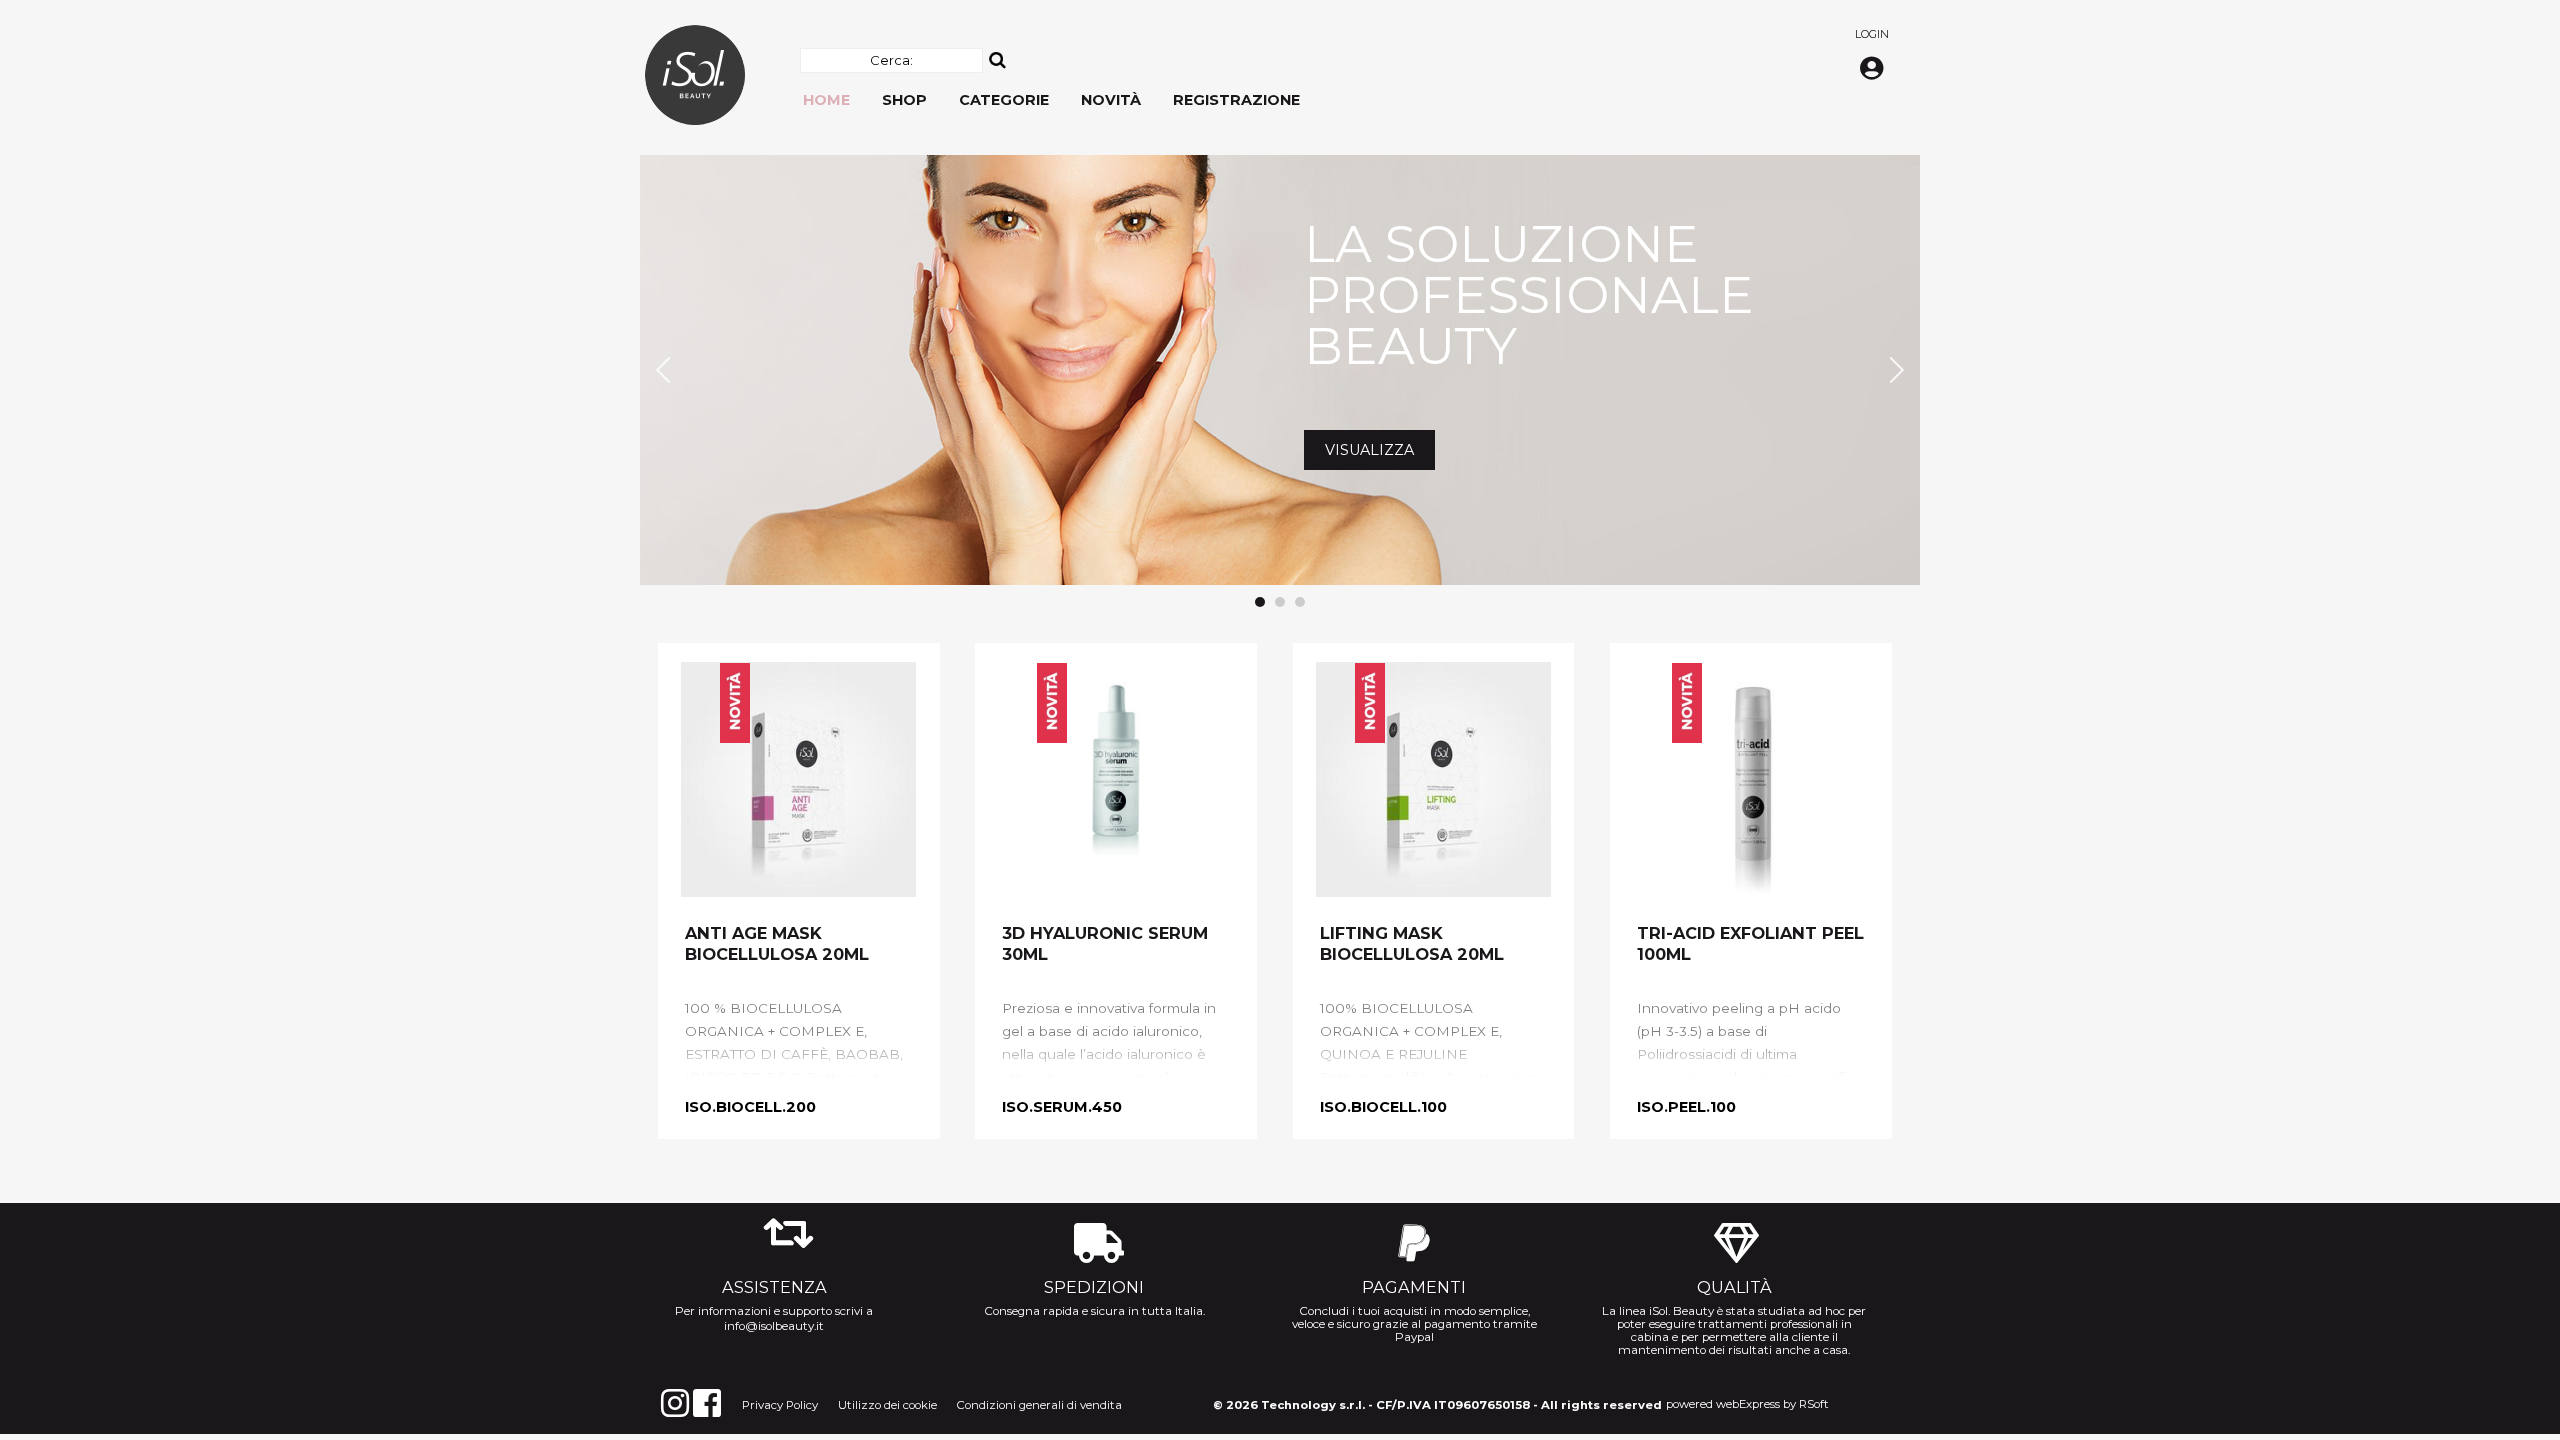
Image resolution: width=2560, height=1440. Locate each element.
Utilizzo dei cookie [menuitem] (887, 1405)
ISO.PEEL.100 (1686, 1107)
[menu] (1051, 90)
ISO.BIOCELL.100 (1383, 1107)
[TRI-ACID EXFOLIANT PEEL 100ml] (1750, 779)
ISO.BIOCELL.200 (750, 1107)
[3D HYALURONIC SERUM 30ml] (1115, 779)
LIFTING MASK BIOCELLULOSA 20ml (1412, 943)
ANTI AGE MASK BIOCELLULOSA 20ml (777, 943)
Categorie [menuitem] (1004, 100)
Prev (666, 370)
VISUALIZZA (756, 439)
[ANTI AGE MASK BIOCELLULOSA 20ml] (798, 779)
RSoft (1814, 1404)
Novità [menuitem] (1111, 100)
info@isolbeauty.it (774, 1326)
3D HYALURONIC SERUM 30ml (1105, 943)
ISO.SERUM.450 (1062, 1107)
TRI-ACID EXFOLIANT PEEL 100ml (1750, 943)
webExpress (1748, 1404)
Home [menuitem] (826, 100)
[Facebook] (707, 1403)
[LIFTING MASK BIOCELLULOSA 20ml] (1433, 779)
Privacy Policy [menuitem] (780, 1405)
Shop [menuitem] (904, 100)
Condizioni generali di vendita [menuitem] (1039, 1405)
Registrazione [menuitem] (1236, 100)
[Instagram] (675, 1403)
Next (1894, 370)
